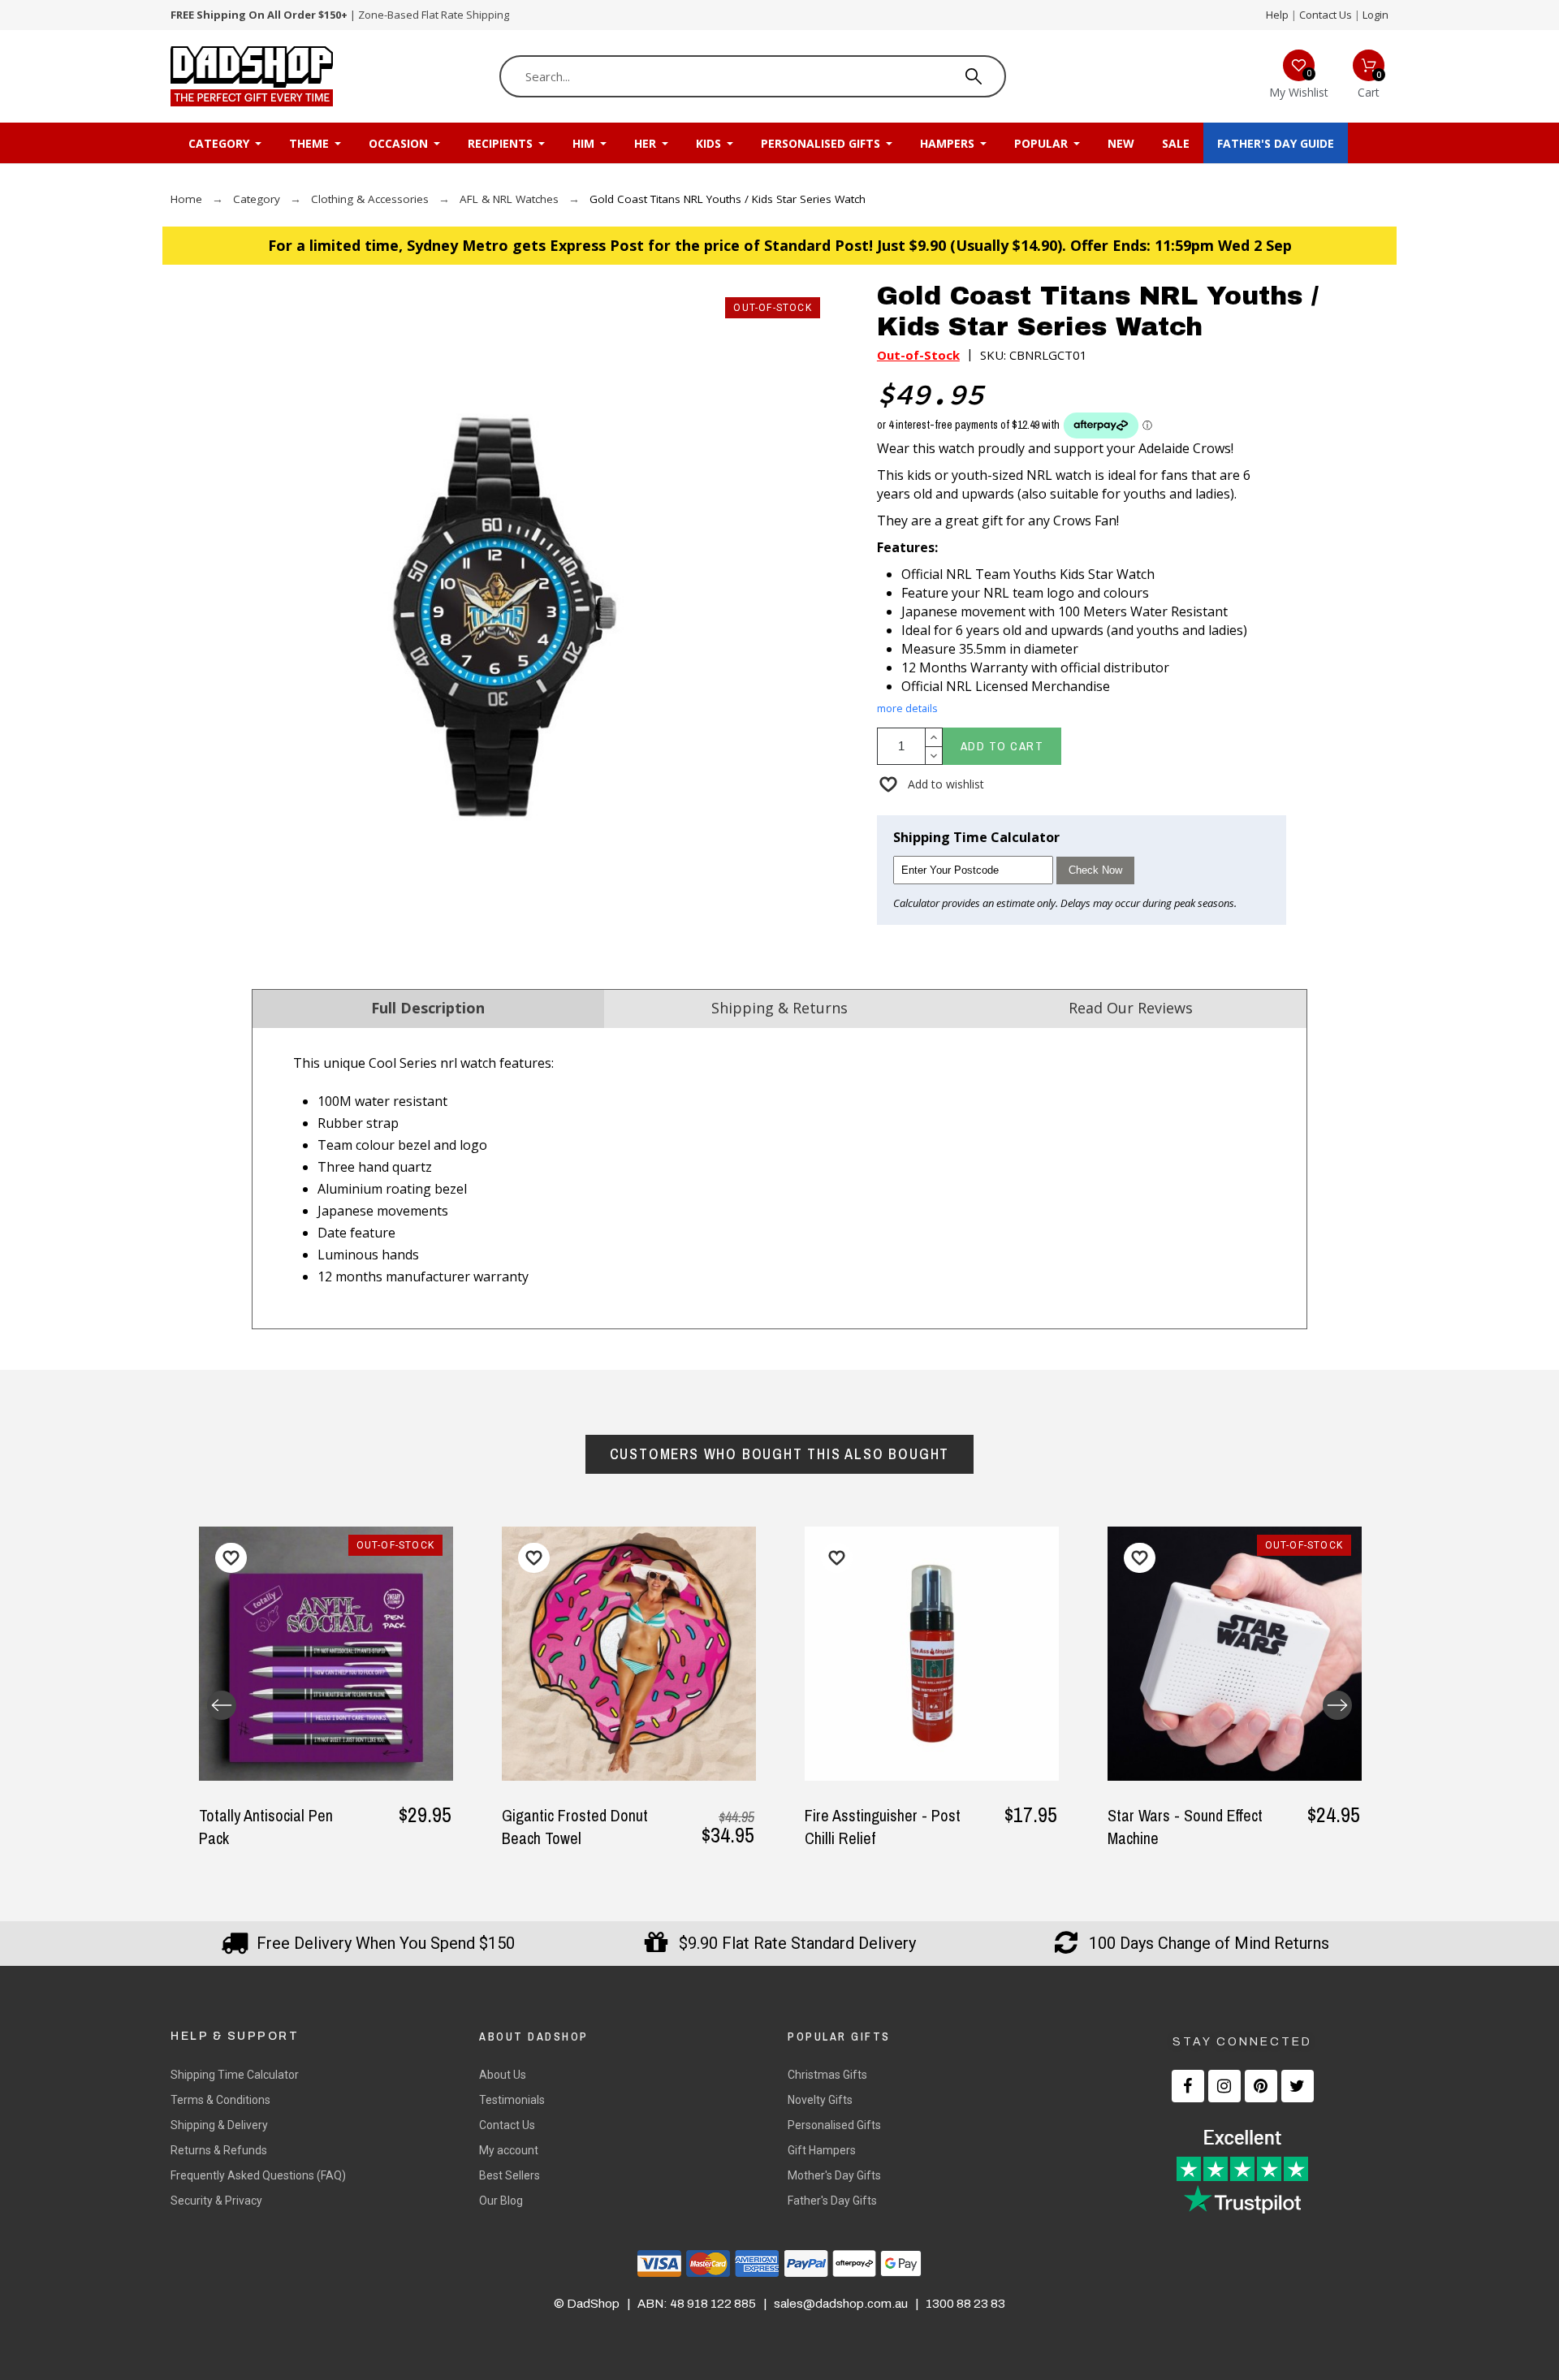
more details (907, 708)
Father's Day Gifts (832, 2201)
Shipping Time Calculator (235, 2075)
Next (1337, 1705)
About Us (503, 2075)
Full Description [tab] (428, 1008)
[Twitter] (1298, 2086)
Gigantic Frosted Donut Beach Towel (575, 1827)
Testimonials (512, 2100)
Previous (222, 1705)
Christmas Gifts (827, 2075)
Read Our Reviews (1131, 1008)
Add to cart (1002, 746)
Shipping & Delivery (219, 2125)
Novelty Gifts (820, 2100)
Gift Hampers (822, 2150)
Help (1277, 15)
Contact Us (1326, 15)
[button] (931, 784)
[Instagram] (1224, 2086)
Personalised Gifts (834, 2125)
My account (509, 2150)
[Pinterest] (1261, 2086)
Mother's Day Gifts (834, 2175)
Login (1375, 15)
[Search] (974, 76)
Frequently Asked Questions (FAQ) (258, 2175)
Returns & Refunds (219, 2150)
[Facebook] (1188, 2086)
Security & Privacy (216, 2201)
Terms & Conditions (220, 2100)
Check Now (1095, 870)
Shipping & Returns (779, 1008)
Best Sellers (510, 2175)
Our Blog (501, 2201)
